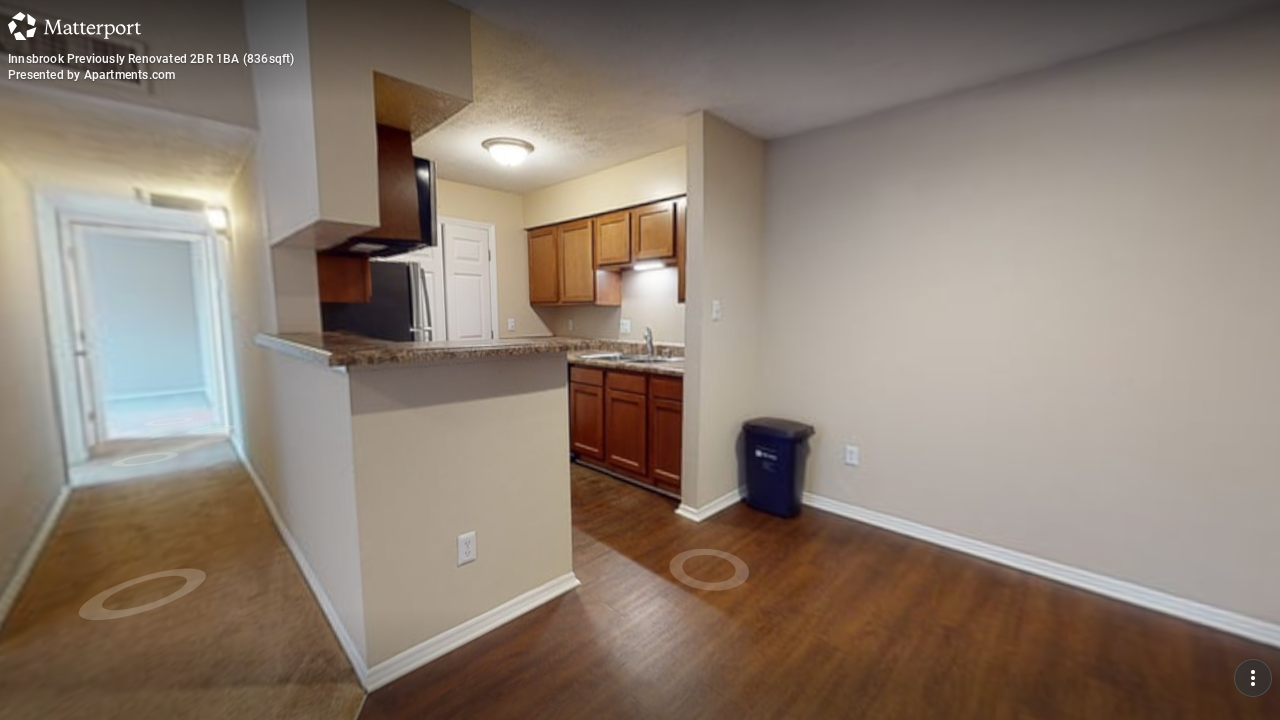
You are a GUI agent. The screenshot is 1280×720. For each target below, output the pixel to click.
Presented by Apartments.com (91, 75)
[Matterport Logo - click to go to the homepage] (74, 26)
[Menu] (1253, 678)
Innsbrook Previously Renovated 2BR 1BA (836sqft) (151, 59)
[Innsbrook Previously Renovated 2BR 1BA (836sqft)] (640, 360)
